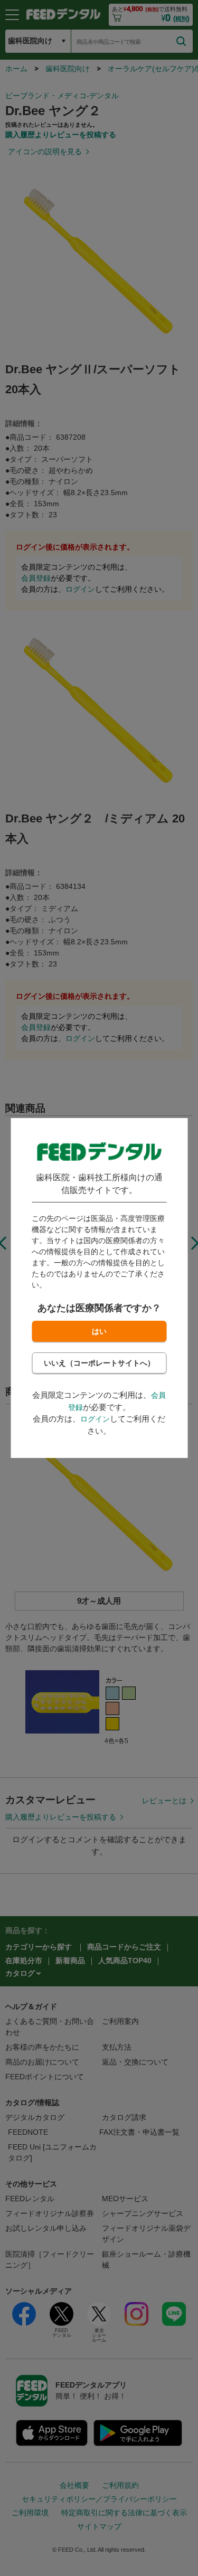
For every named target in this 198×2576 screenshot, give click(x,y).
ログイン (95, 1419)
